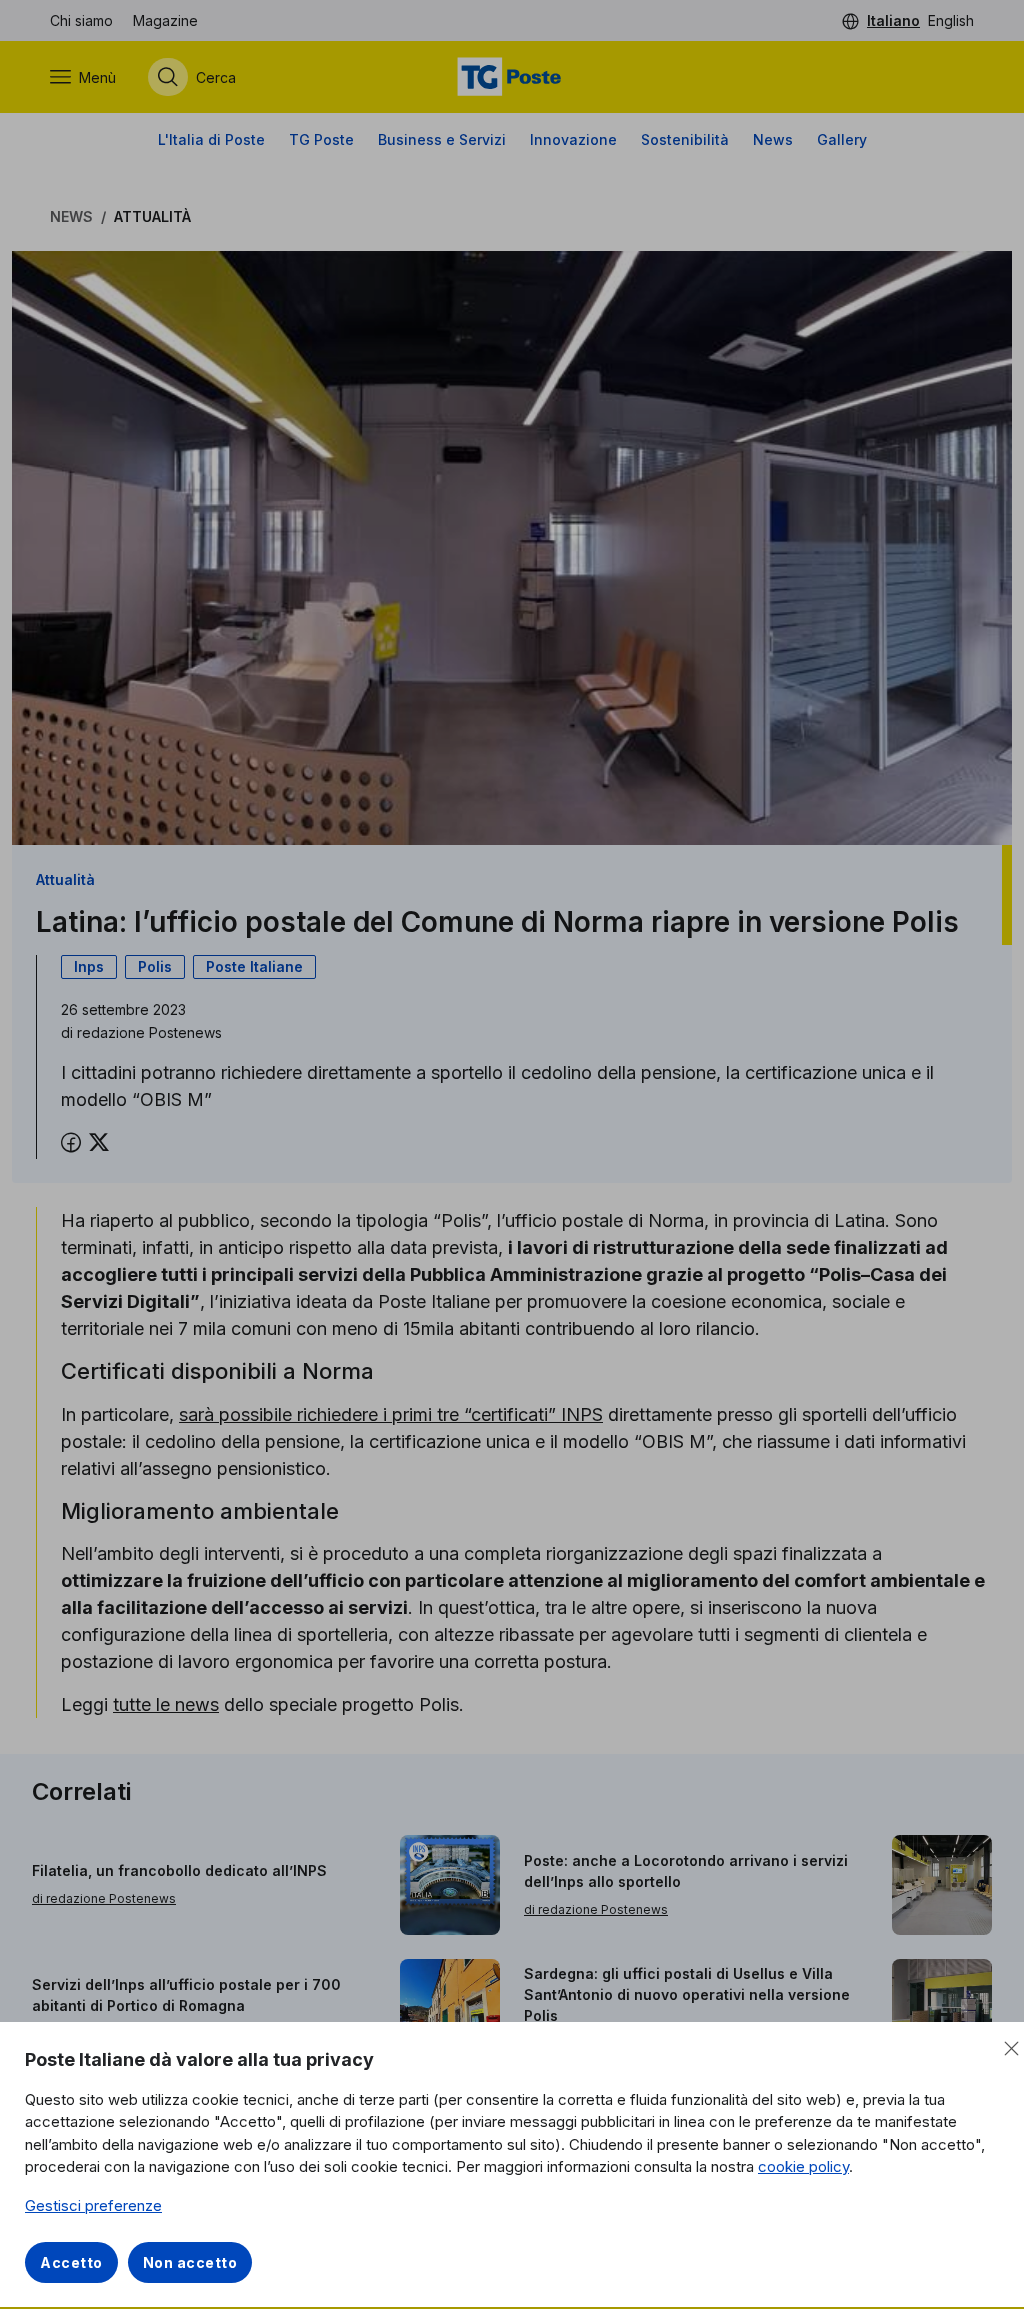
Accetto (71, 2262)
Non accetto (190, 2262)
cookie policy (803, 2166)
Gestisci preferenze (93, 2205)
